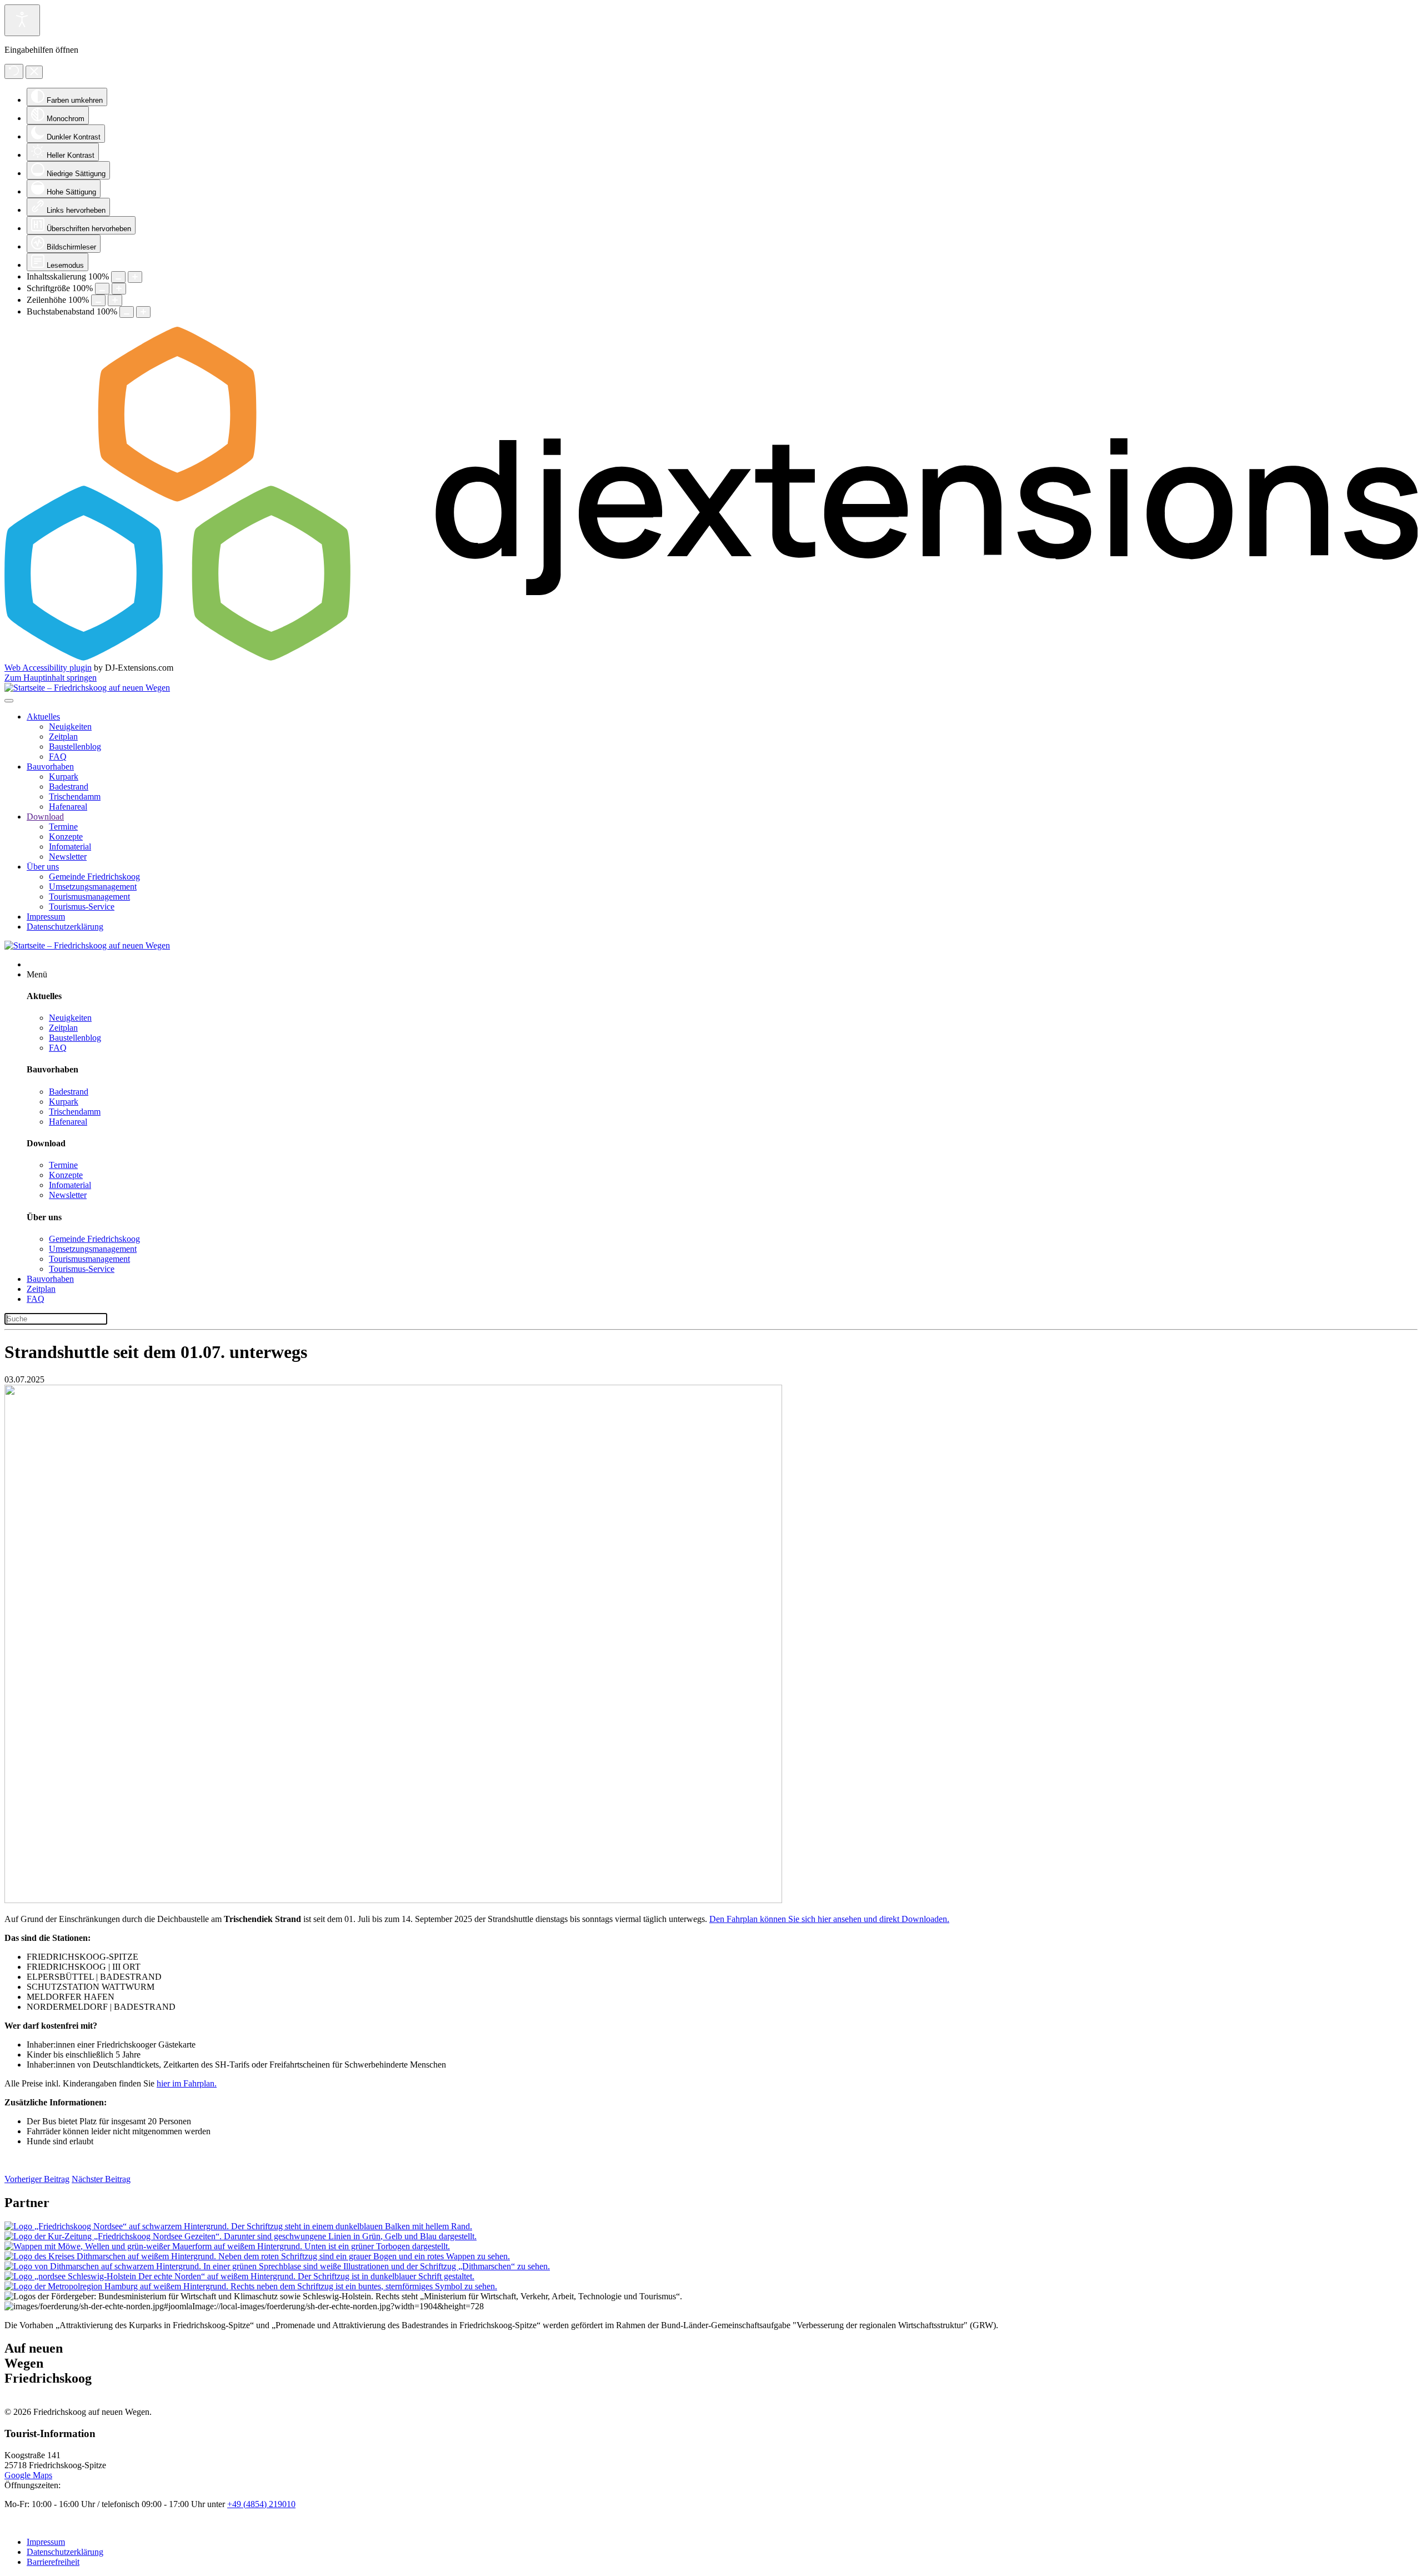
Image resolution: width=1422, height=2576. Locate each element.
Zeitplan (63, 737)
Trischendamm (75, 797)
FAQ (58, 757)
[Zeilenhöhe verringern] (98, 300)
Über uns (43, 867)
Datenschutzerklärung (65, 927)
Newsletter (68, 857)
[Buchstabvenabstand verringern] (127, 312)
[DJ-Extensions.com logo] (711, 658)
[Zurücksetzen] (14, 71)
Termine (63, 827)
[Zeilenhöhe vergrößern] (115, 300)
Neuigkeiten (70, 727)
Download (45, 817)
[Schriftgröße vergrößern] (119, 289)
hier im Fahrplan (186, 2083)
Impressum (46, 917)
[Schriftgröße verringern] (102, 289)
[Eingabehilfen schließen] (34, 72)
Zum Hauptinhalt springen (51, 678)
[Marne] (227, 2246)
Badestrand (69, 787)
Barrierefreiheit (53, 2562)
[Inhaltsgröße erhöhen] (135, 277)
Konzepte (66, 837)
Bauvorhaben (50, 767)
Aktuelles (43, 717)
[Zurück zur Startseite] (87, 688)
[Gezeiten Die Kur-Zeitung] (241, 2236)
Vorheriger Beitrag (37, 2179)
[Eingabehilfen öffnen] (22, 20)
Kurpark (64, 777)
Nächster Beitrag (101, 2179)
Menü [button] (37, 974)
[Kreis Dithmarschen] (257, 2256)
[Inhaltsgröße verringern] (118, 277)
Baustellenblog (75, 747)
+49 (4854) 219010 (261, 2504)
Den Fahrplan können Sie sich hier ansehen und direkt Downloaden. (829, 1919)
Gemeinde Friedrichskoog (94, 877)
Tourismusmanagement (89, 897)
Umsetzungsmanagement (93, 887)
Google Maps (28, 2475)
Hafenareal (68, 807)
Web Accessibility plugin (48, 668)
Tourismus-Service (82, 907)
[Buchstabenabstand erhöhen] (143, 312)
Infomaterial (70, 847)
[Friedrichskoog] (238, 2226)
